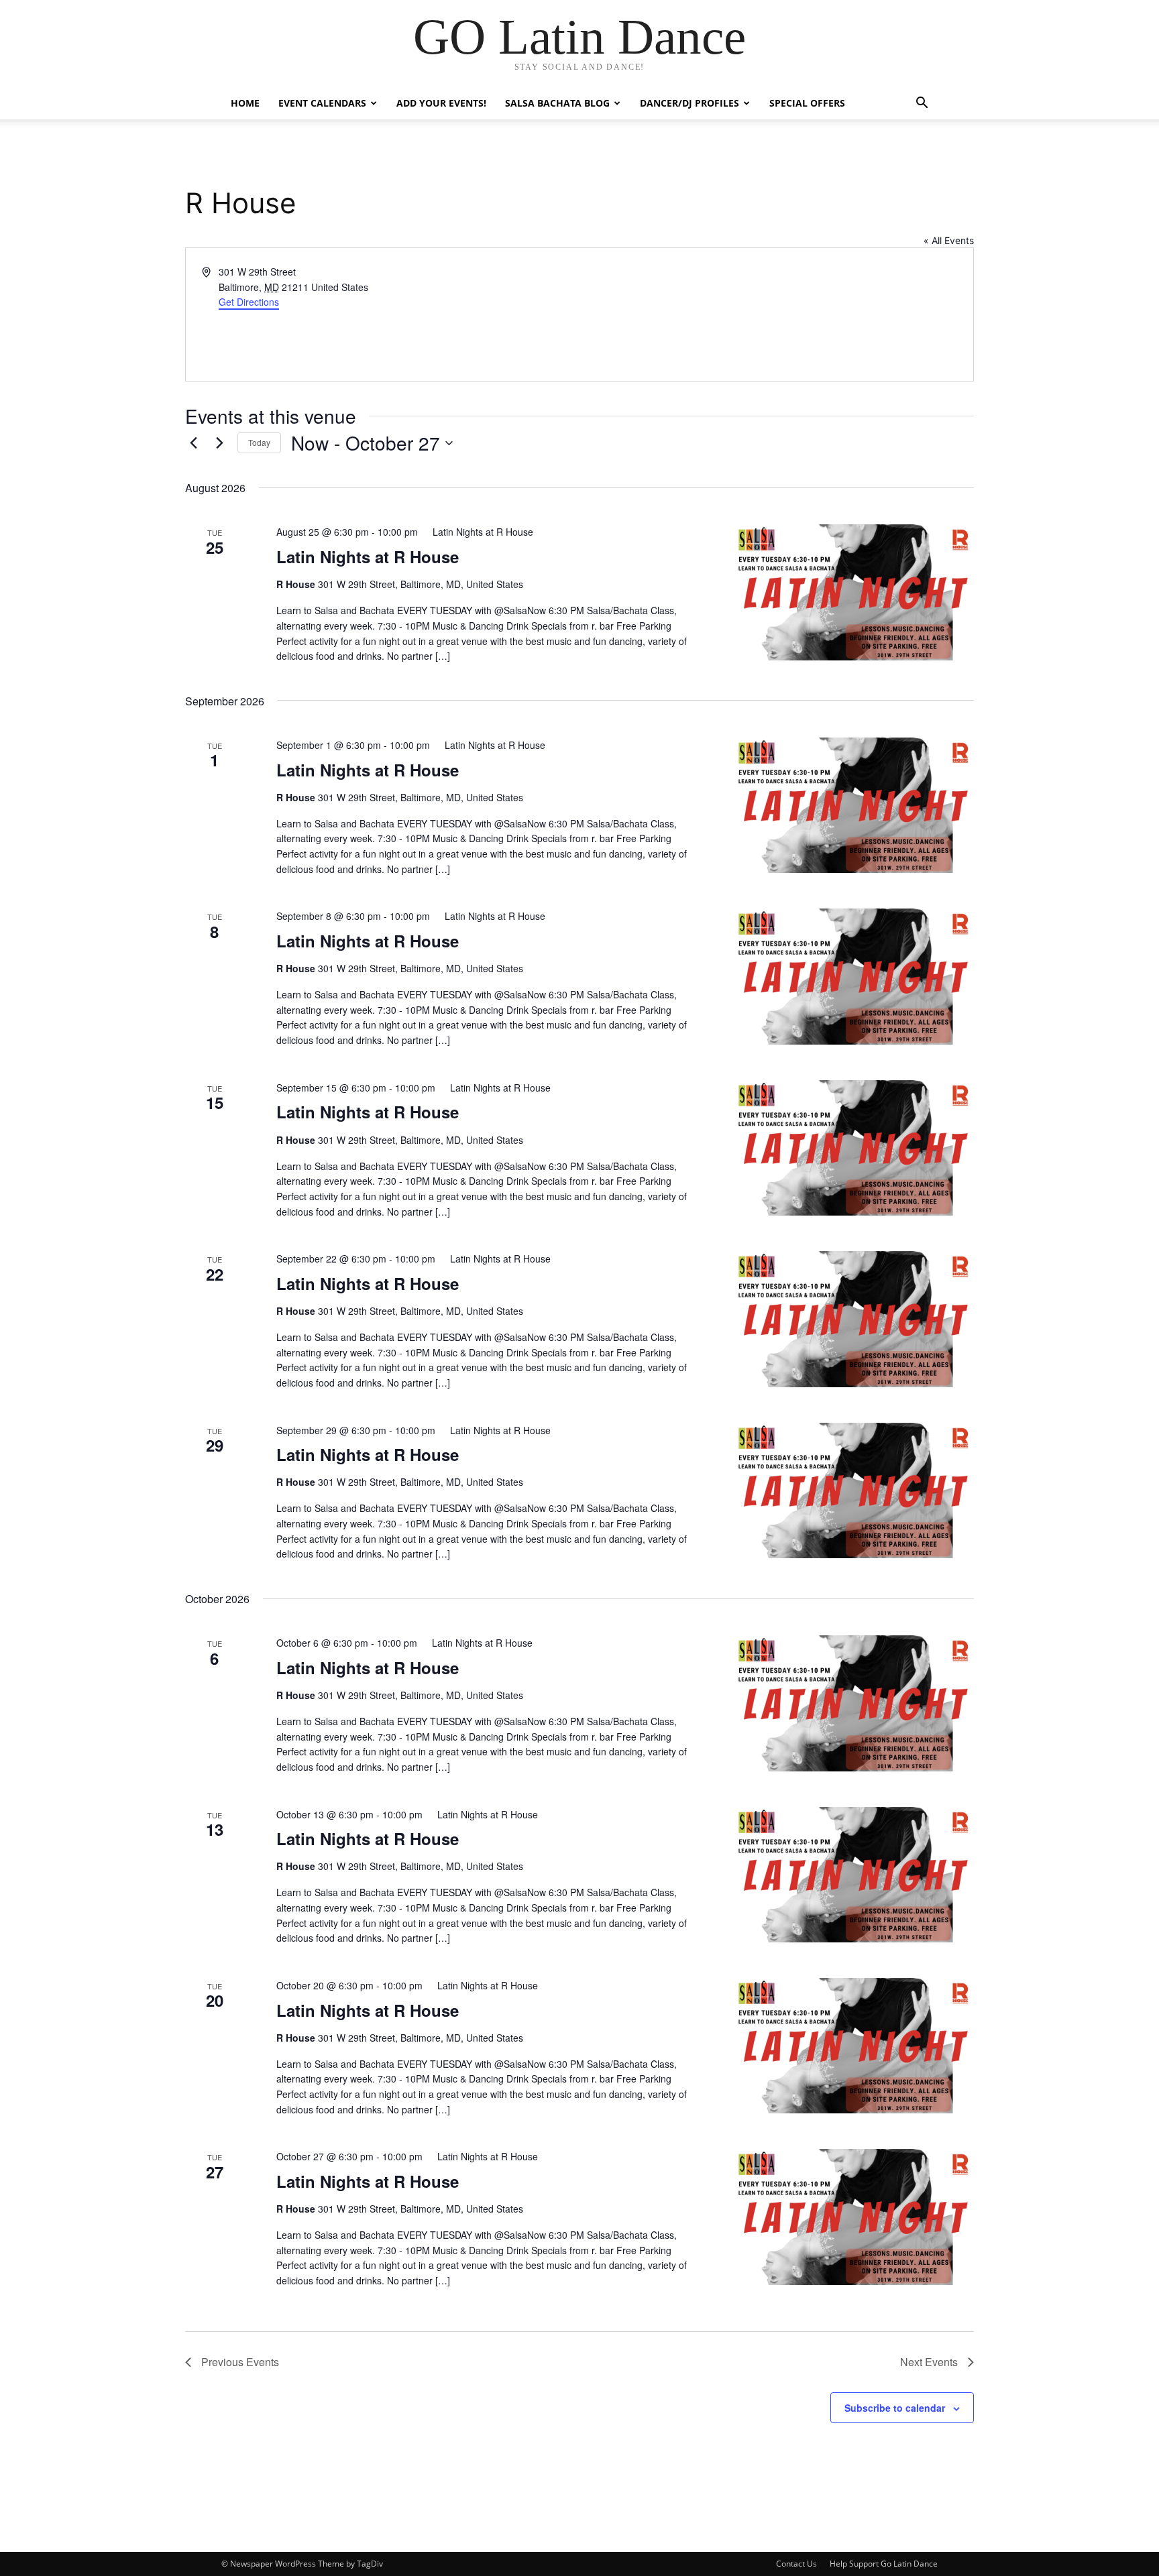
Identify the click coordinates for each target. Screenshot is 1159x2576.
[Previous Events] (193, 443)
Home (245, 103)
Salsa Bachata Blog (557, 103)
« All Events (949, 240)
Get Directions (249, 302)
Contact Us (796, 2564)
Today (259, 442)
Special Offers (807, 103)
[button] (922, 104)
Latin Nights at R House (368, 557)
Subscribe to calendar (895, 2408)
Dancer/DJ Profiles (689, 103)
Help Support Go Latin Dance (884, 2564)
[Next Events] (219, 443)
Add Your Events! (441, 103)
